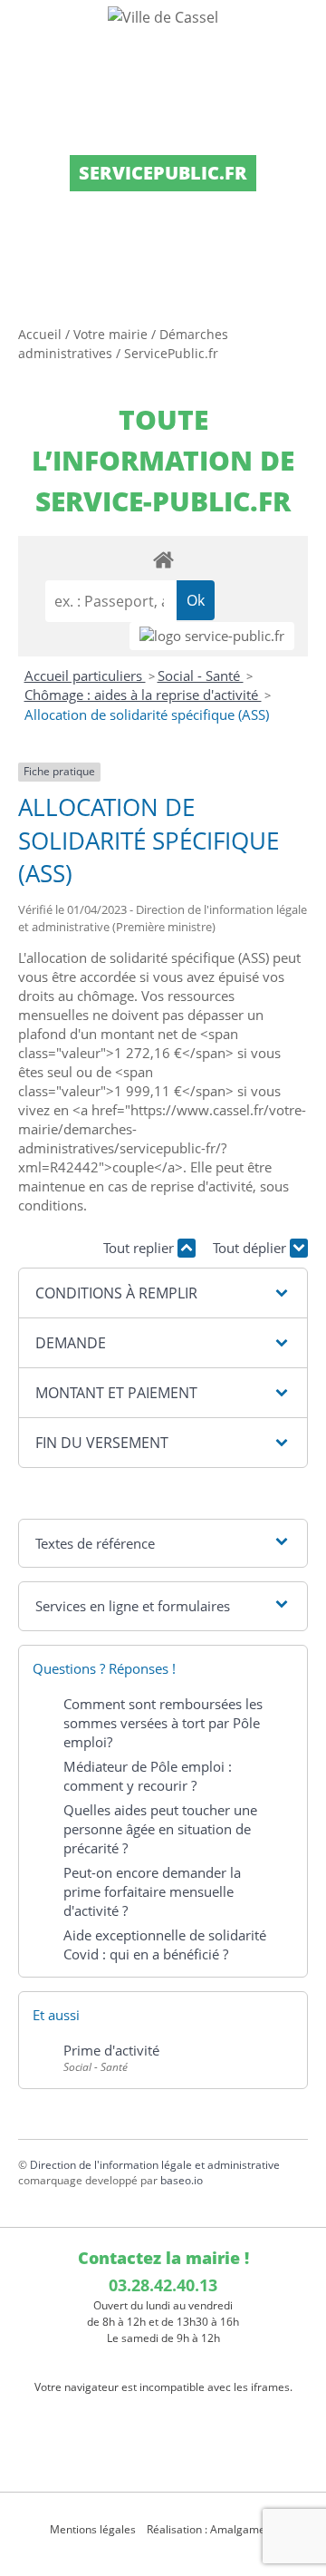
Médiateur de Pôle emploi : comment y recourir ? (148, 1776)
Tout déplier (251, 1248)
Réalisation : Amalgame (207, 2529)
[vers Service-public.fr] (212, 636)
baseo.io (182, 2180)
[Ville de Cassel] (163, 16)
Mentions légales (93, 2529)
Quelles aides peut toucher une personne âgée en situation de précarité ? (160, 1829)
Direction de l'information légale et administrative (155, 2165)
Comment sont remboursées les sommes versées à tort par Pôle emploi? (163, 1723)
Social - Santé (201, 676)
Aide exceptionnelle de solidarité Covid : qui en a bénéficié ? (165, 1944)
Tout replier (140, 1248)
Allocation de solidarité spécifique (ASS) (147, 714)
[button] (163, 1293)
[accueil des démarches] (163, 559)
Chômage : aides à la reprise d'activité (143, 695)
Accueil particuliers (85, 676)
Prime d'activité (111, 2050)
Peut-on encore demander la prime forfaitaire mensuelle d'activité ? (152, 1891)
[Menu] (25, 32)
